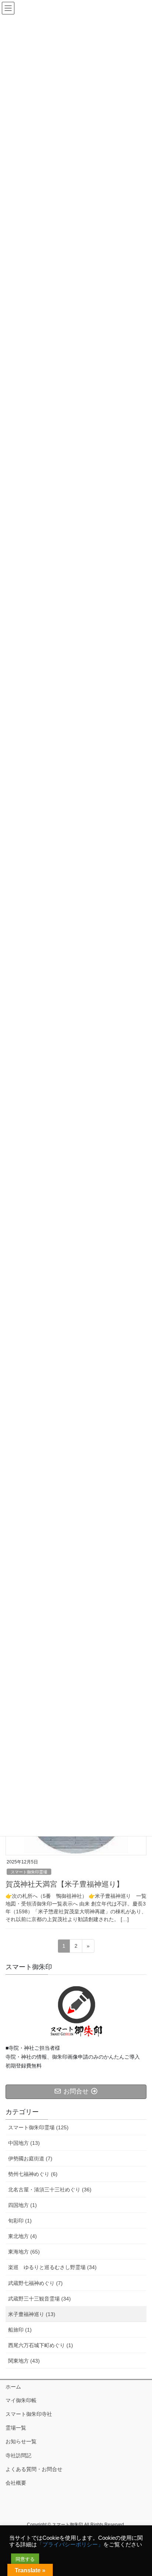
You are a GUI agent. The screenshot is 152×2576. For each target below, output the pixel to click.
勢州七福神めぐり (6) (33, 2174)
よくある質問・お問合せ (34, 2469)
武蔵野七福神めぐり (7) (35, 2283)
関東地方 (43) (24, 2361)
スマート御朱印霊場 (29, 1872)
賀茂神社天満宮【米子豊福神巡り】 (65, 1884)
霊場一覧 (16, 2428)
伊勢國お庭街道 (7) (30, 2159)
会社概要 (16, 2483)
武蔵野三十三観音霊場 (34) (39, 2299)
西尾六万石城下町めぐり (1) (41, 2345)
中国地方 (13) (24, 2143)
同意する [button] (25, 2559)
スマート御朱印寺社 (29, 2414)
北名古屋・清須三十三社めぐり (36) (50, 2190)
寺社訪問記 (18, 2455)
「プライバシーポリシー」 (70, 2545)
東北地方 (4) (23, 2236)
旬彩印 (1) (20, 2221)
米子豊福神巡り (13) (32, 2314)
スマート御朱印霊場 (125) (38, 2127)
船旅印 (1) (20, 2330)
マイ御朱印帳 (21, 2400)
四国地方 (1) (23, 2205)
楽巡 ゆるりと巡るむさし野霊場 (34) (52, 2267)
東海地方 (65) (24, 2252)
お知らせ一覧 (21, 2441)
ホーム (13, 2387)
